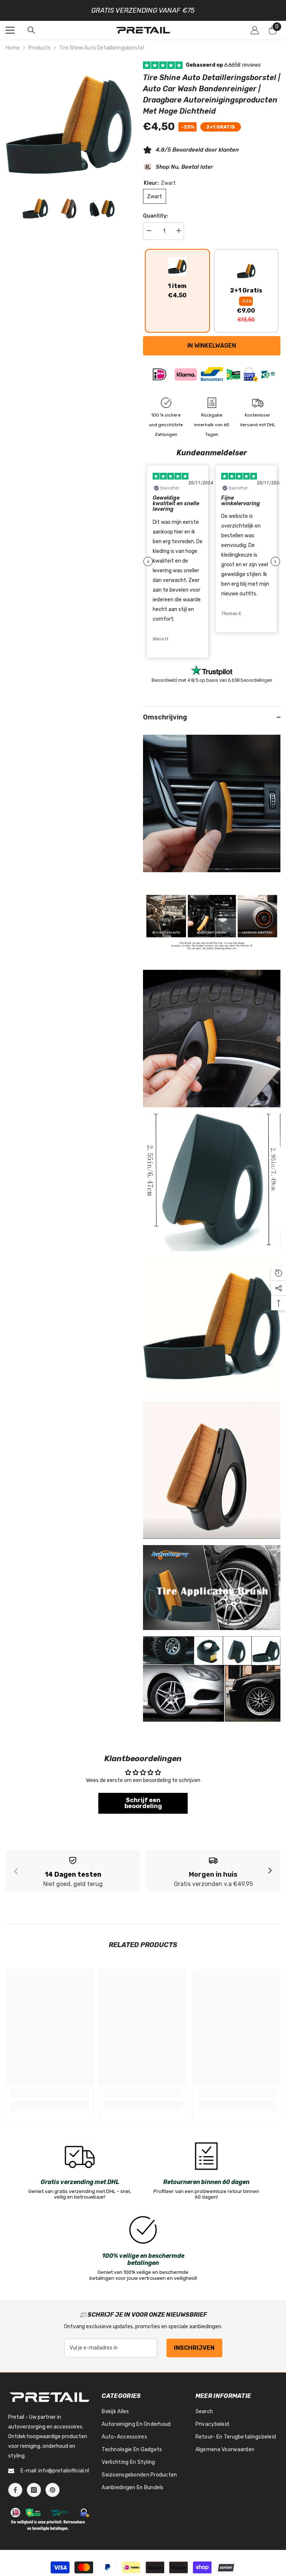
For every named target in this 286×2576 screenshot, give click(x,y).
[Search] (31, 34)
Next (275, 565)
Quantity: (155, 220)
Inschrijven (194, 2352)
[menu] (10, 34)
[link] (73, 1875)
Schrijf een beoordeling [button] (143, 1807)
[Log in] (255, 34)
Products (39, 52)
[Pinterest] (53, 2494)
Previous (148, 565)
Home (13, 52)
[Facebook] (15, 2494)
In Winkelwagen (212, 349)
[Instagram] (34, 2494)
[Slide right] (270, 1875)
